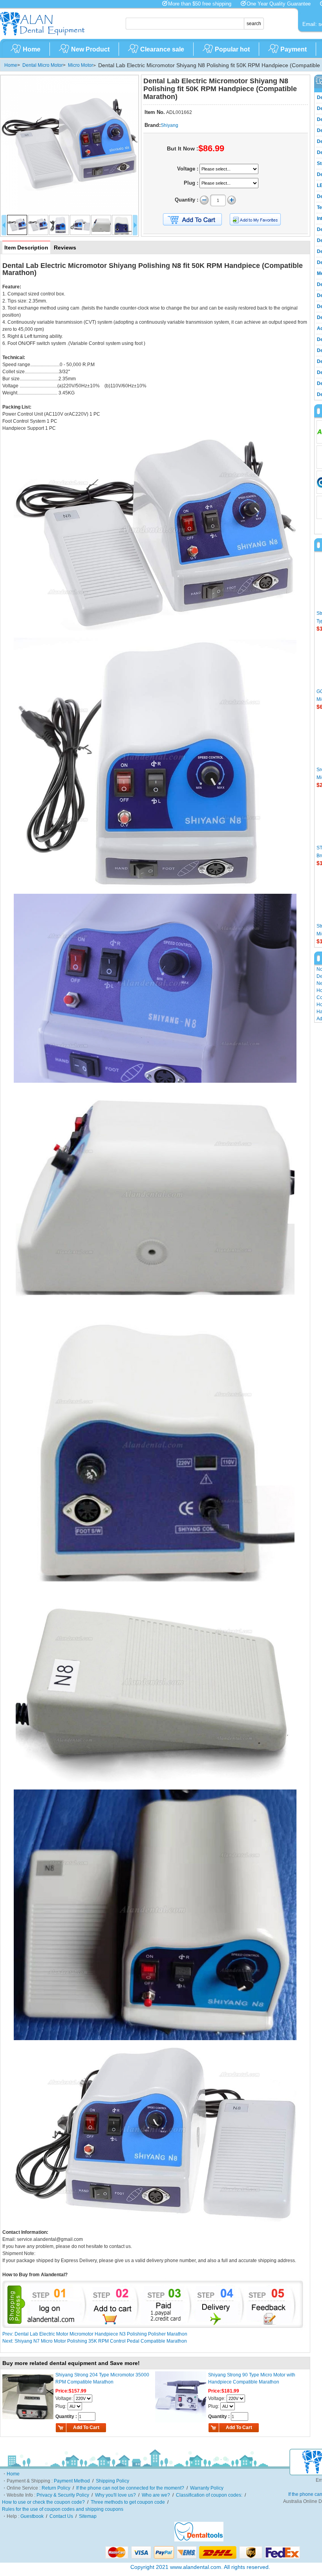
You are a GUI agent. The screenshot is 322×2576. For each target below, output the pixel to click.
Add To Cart (86, 2427)
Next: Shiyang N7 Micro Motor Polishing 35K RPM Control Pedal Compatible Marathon (95, 2341)
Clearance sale (162, 49)
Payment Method (72, 2481)
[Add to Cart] (192, 220)
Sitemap (88, 2516)
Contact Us (61, 2516)
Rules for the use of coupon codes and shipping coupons (63, 2509)
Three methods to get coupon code (128, 2502)
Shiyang (169, 125)
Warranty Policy (207, 2488)
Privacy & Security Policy (63, 2495)
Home (32, 49)
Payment (294, 49)
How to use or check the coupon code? (43, 2502)
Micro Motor (80, 65)
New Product (90, 49)
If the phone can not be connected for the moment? (130, 2488)
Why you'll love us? (115, 2495)
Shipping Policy (113, 2481)
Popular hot (232, 49)
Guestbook (32, 2516)
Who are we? (156, 2495)
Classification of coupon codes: (209, 2495)
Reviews (65, 248)
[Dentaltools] (199, 2540)
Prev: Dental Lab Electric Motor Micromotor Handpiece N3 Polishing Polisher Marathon (95, 2334)
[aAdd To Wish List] (260, 219)
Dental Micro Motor (43, 65)
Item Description (26, 248)
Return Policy (56, 2488)
